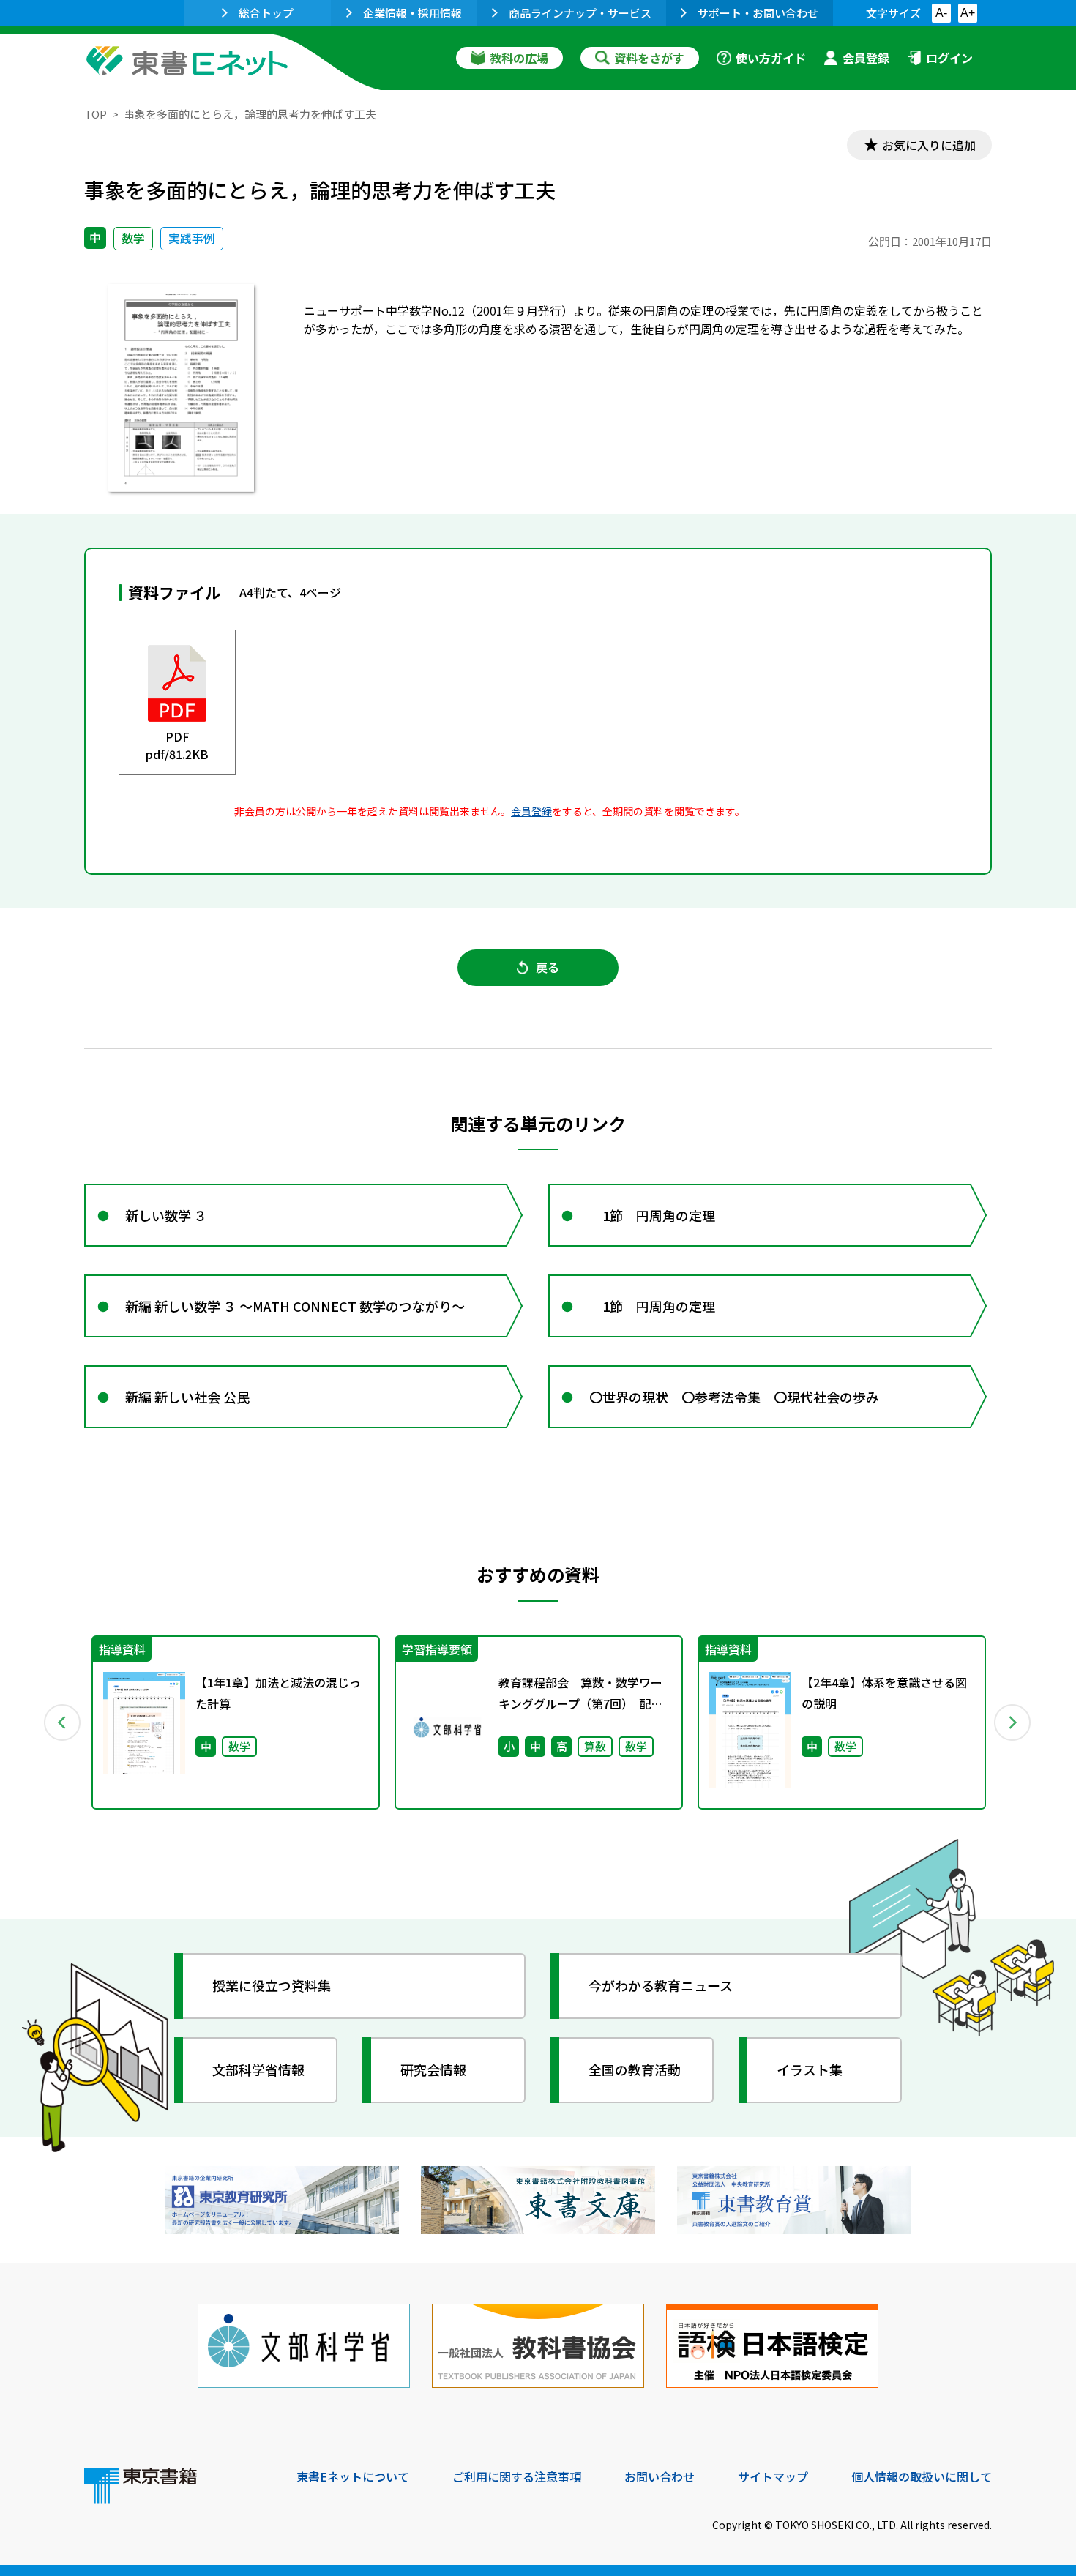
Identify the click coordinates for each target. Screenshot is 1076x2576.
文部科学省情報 (258, 2069)
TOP (96, 114)
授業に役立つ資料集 (272, 1985)
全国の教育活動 (635, 2069)
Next (1013, 1722)
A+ (968, 13)
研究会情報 (433, 2069)
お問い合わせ (660, 2476)
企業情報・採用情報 (412, 13)
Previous (63, 1722)
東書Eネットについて (353, 2476)
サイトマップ (773, 2476)
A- (941, 13)
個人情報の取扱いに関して (922, 2476)
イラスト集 (810, 2069)
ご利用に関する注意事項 (517, 2476)
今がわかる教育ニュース (661, 1985)
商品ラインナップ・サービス (580, 13)
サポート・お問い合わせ (758, 13)
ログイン (949, 58)
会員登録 (866, 58)
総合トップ (266, 13)
